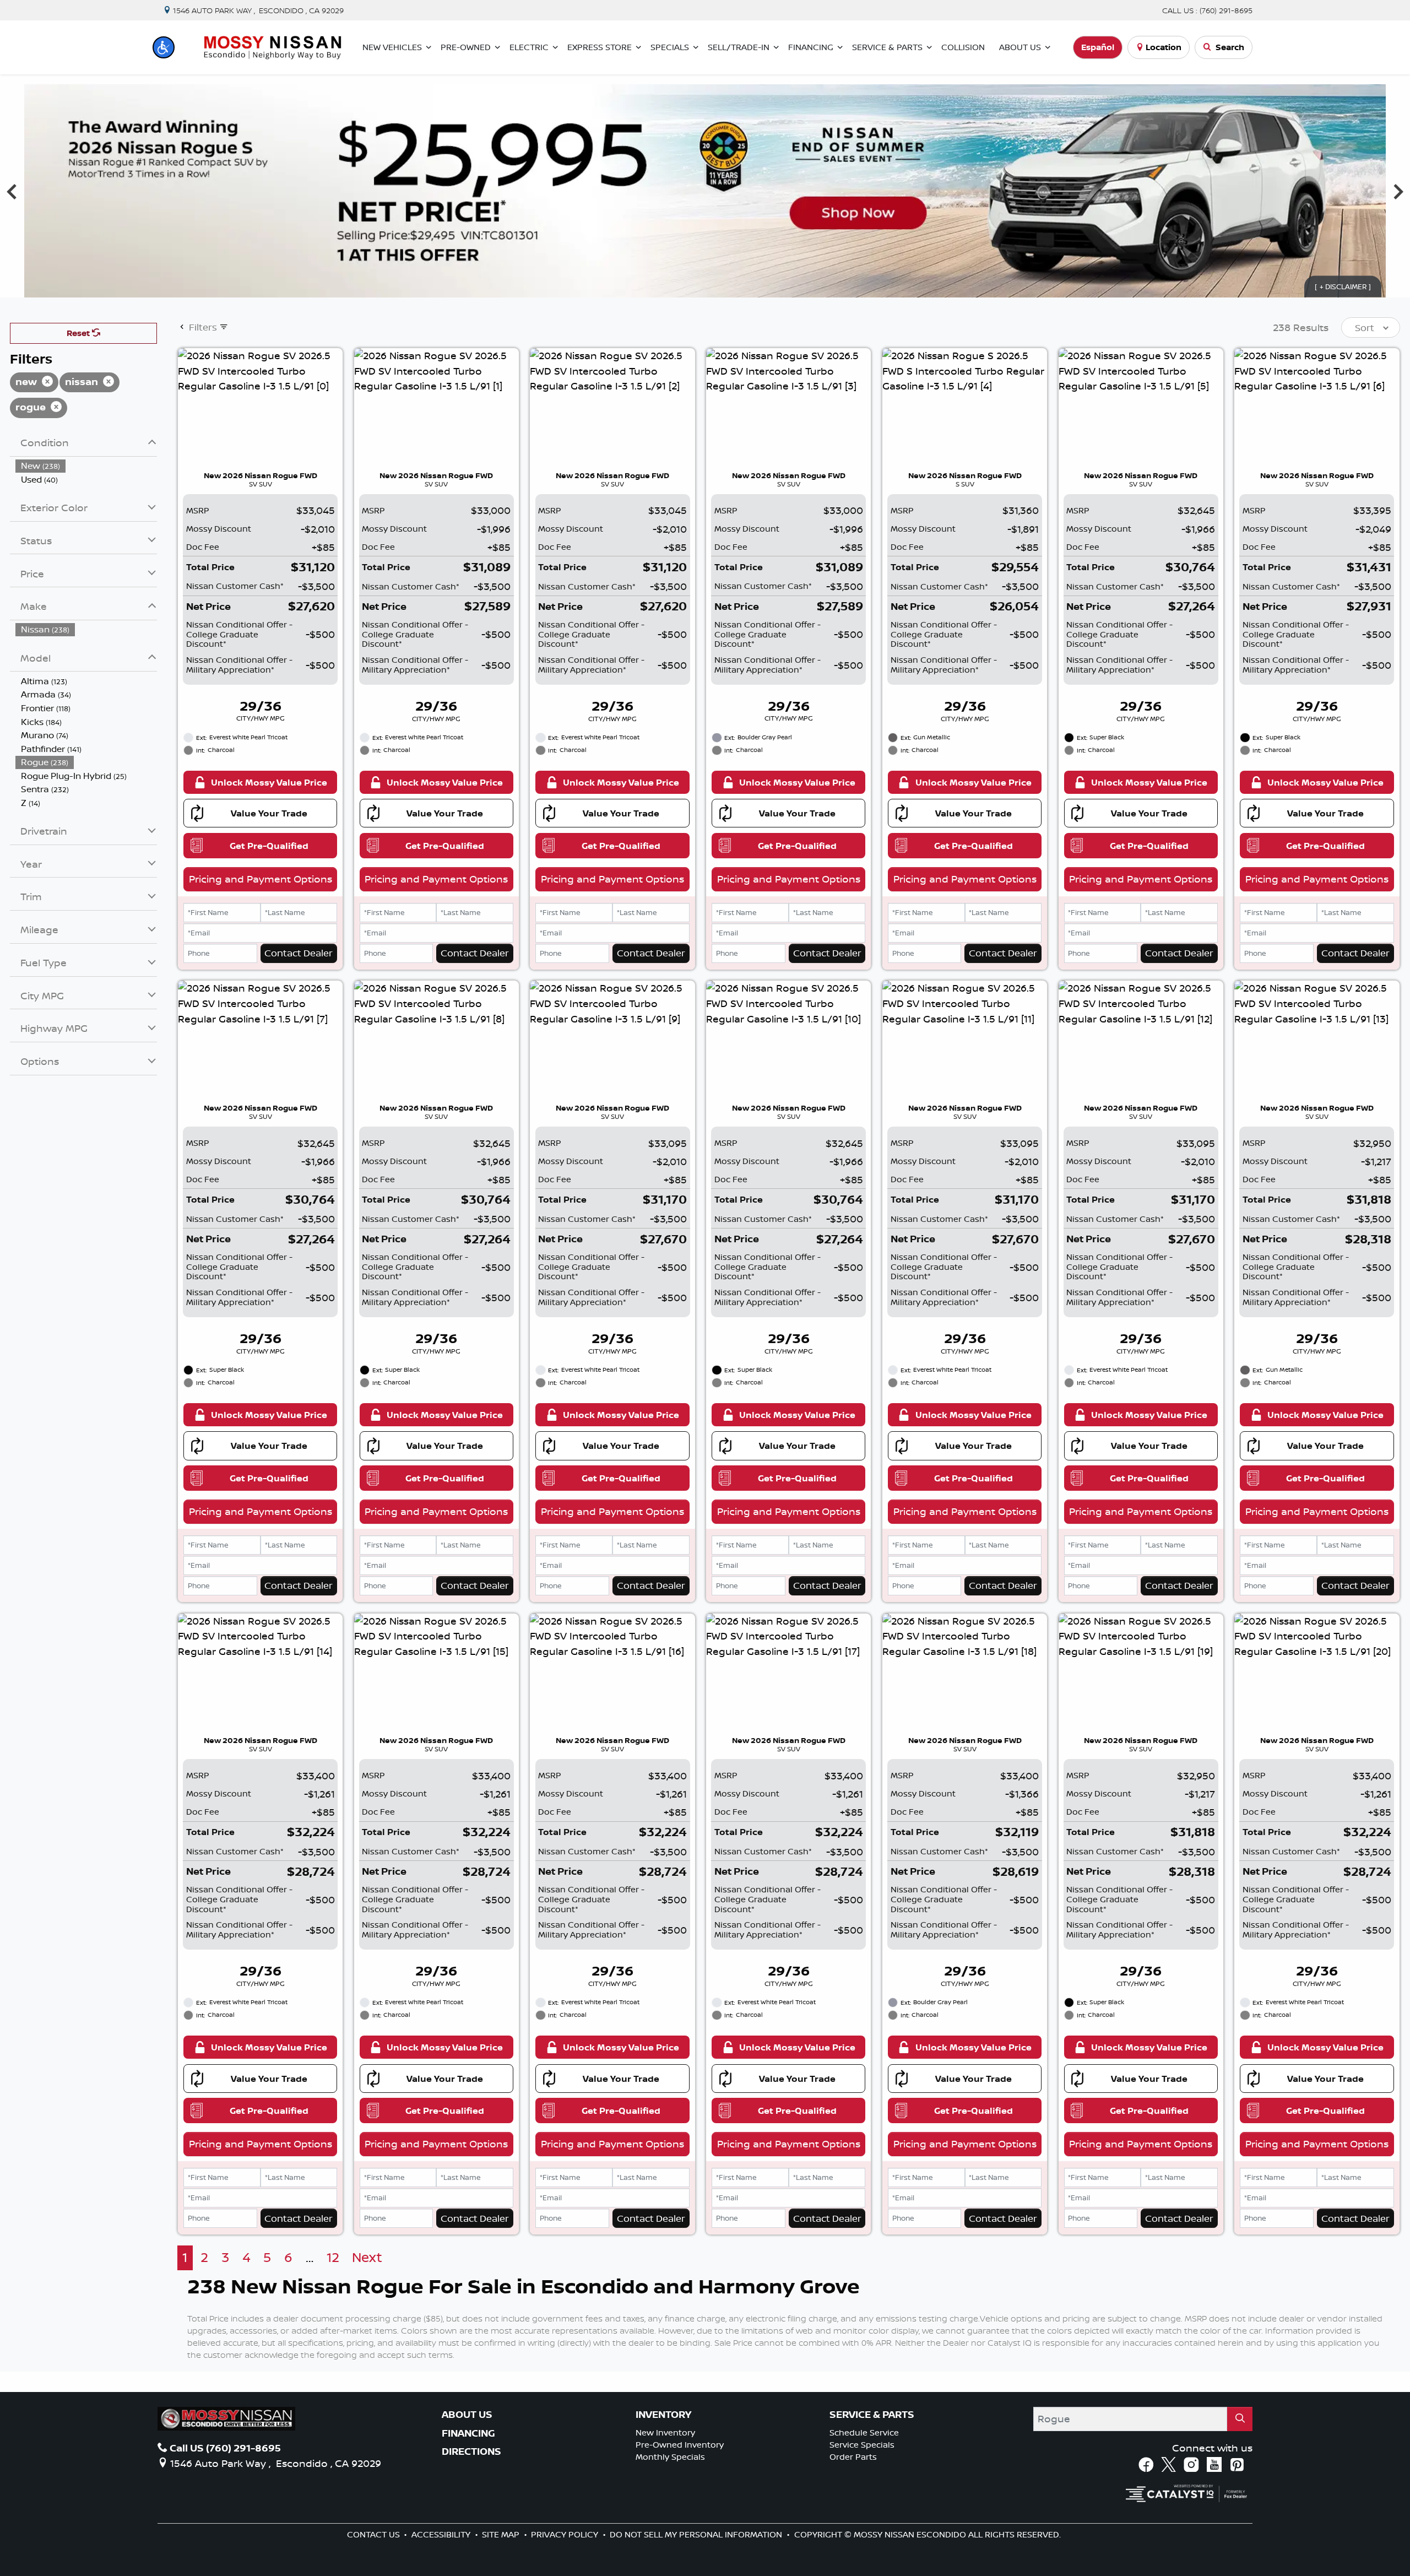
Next (367, 2257)
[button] (164, 47)
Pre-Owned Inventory (680, 2445)
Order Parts (853, 2457)
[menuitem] (86, 466)
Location (1164, 47)
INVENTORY (663, 2415)
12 (333, 2257)
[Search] (1240, 2419)
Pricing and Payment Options (261, 879)
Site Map (502, 2534)
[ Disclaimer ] (1343, 286)
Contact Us (375, 2534)
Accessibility (442, 2534)
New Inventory (665, 2432)
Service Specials (862, 2445)
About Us (467, 2415)
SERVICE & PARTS (872, 2415)
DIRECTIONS (471, 2451)
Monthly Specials (670, 2457)
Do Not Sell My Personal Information (697, 2534)
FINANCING (468, 2433)
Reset (79, 333)
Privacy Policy (566, 2534)
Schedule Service (864, 2432)
